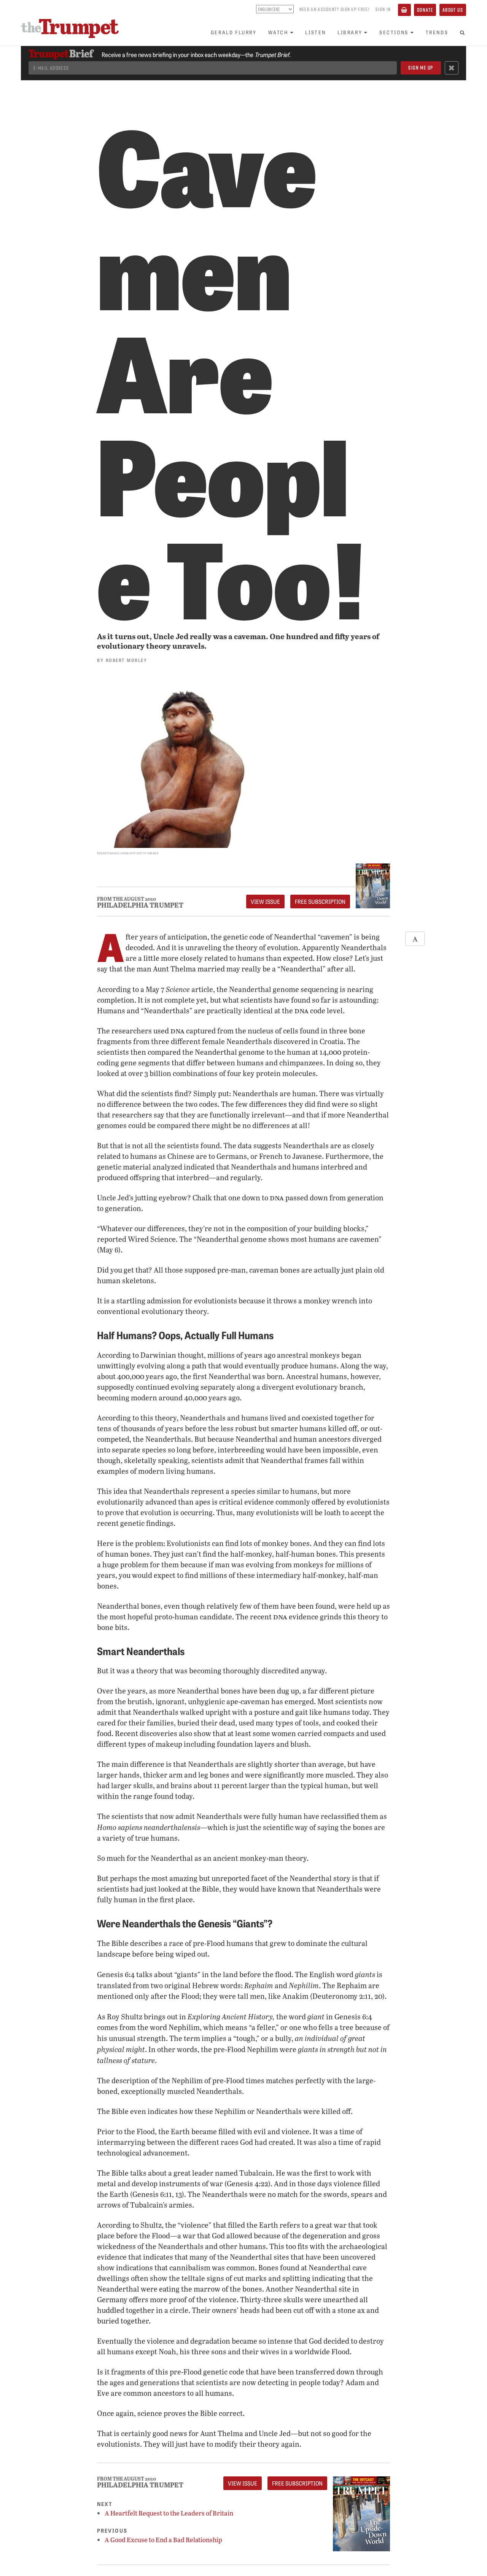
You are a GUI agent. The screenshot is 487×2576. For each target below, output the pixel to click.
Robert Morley (127, 660)
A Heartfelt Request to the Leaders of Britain (169, 2513)
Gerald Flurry (234, 32)
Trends (437, 32)
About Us (453, 10)
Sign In (383, 9)
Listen (316, 32)
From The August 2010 (127, 899)
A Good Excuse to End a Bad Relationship (163, 2540)
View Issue (265, 902)
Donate (425, 10)
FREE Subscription (320, 902)
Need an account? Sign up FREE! (334, 9)
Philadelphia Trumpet (140, 905)
